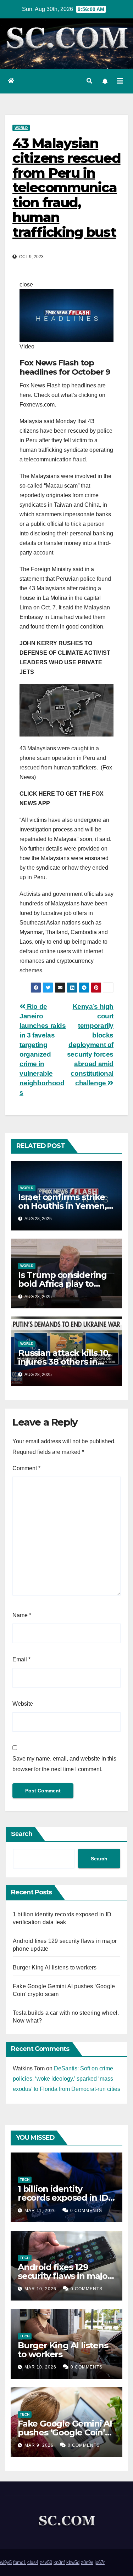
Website (23, 1704)
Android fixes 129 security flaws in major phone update (64, 2276)
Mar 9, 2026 (39, 2445)
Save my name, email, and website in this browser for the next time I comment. (64, 1764)
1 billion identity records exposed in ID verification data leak (63, 2198)
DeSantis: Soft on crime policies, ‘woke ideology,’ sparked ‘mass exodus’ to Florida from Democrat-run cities (66, 2079)
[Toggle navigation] (120, 81)
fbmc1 (20, 2562)
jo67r (100, 2562)
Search (22, 1834)
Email (21, 1659)
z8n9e (87, 2562)
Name (22, 1615)
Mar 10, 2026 (40, 2289)
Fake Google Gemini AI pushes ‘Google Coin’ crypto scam (65, 2432)
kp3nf (59, 2562)
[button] (89, 81)
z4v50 (46, 2562)
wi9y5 (6, 2562)
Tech (25, 2180)
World (21, 128)
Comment (26, 1468)
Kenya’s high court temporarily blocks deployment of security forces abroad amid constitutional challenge (90, 1045)
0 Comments (86, 2211)
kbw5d (73, 2562)
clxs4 (33, 2562)
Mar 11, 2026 (40, 2211)
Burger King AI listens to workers (55, 1967)
